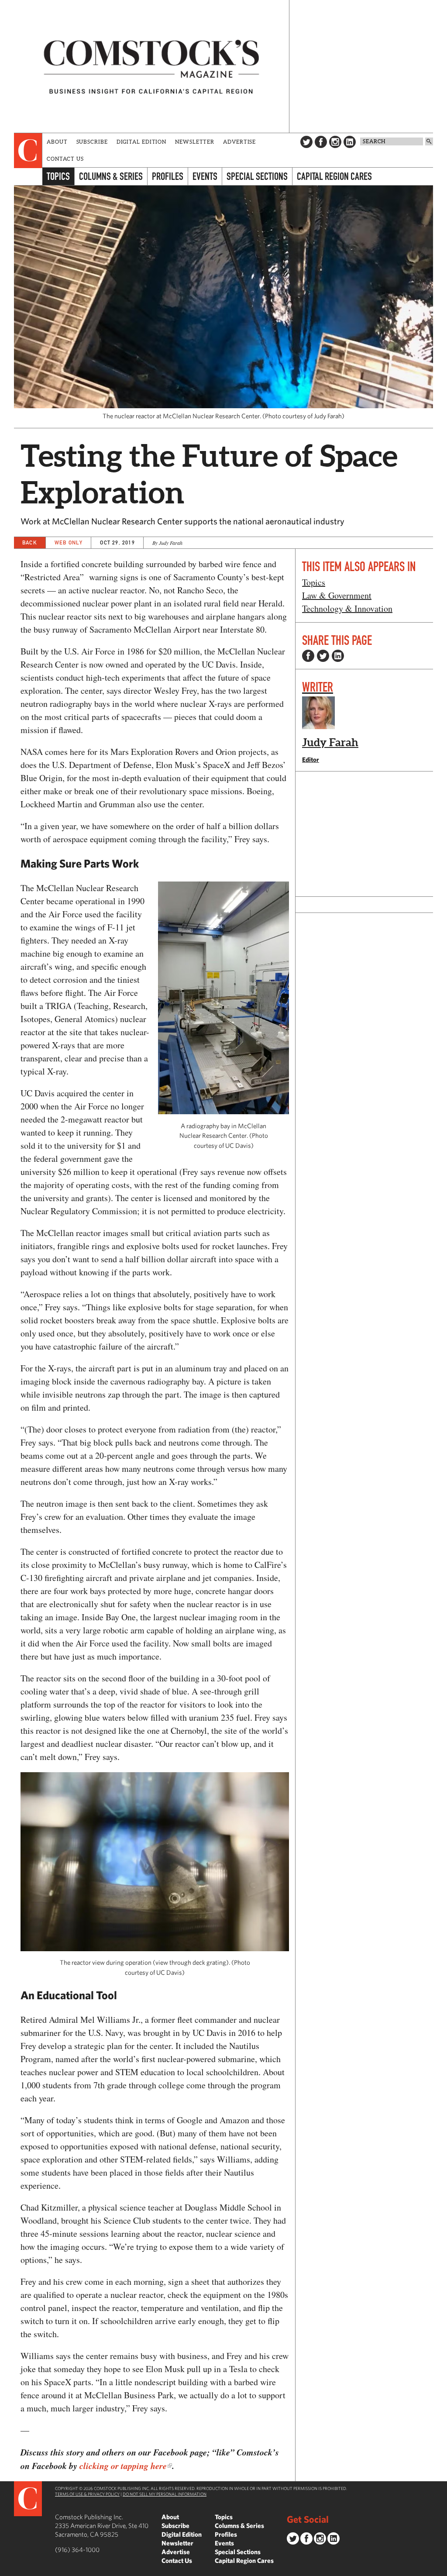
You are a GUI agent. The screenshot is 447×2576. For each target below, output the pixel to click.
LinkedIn (350, 142)
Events (205, 176)
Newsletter (195, 142)
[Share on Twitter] (323, 656)
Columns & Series (111, 176)
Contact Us (65, 159)
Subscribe (92, 142)
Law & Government (337, 595)
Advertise (239, 142)
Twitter (306, 142)
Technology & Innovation (347, 608)
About (57, 142)
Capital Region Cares (334, 176)
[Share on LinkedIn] (338, 656)
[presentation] (28, 151)
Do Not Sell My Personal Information (165, 2494)
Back (30, 542)
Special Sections (257, 176)
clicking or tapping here (123, 2466)
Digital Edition (142, 142)
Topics (58, 176)
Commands (7, 2569)
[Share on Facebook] (308, 656)
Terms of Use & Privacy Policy (87, 2494)
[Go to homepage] (151, 66)
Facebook (321, 142)
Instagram (335, 142)
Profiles (168, 176)
